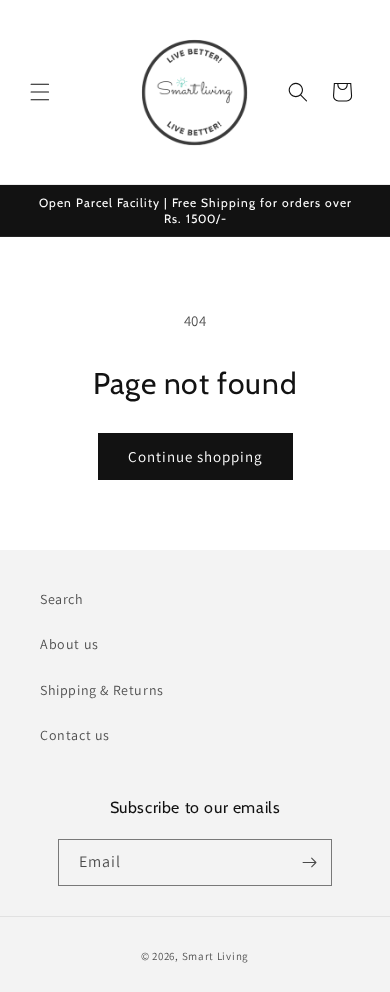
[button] (40, 92)
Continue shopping (195, 456)
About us (69, 644)
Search (62, 599)
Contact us (75, 735)
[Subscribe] (309, 862)
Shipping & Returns (102, 690)
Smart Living (215, 956)
